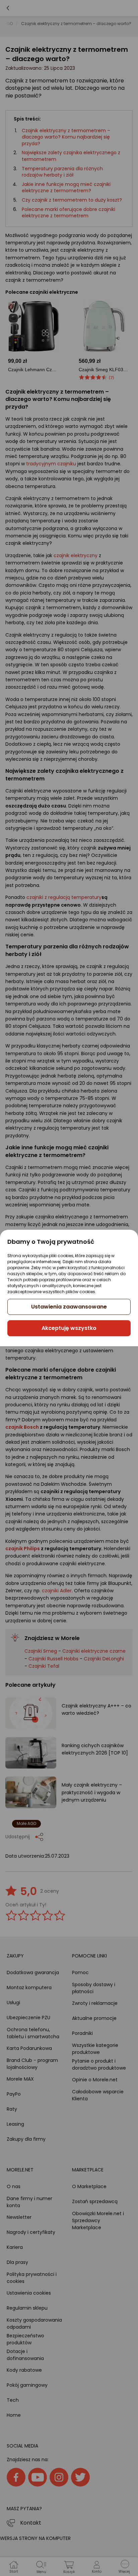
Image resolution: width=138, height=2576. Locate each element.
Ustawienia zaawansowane (69, 1307)
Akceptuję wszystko (69, 1328)
